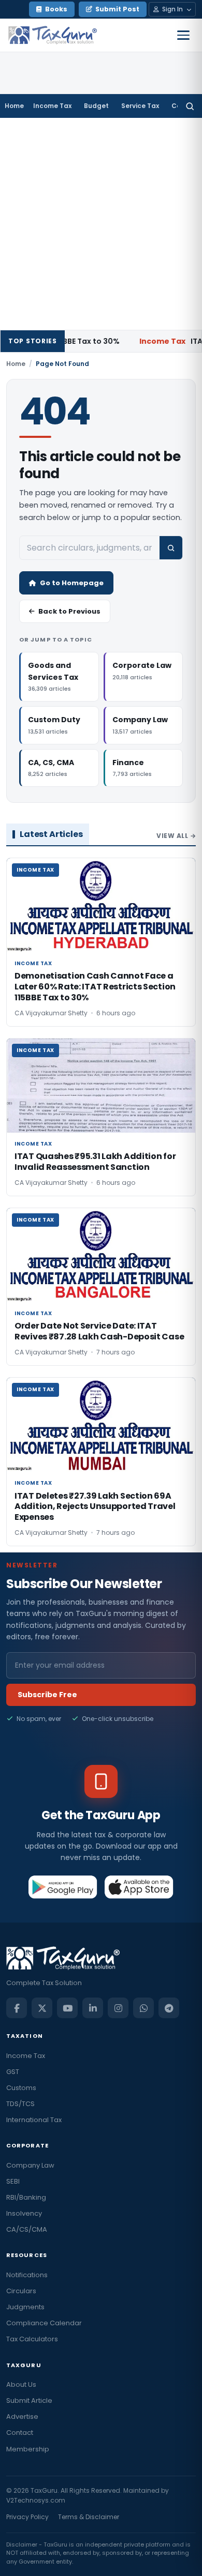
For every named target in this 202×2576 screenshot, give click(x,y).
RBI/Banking (26, 2197)
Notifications (27, 2275)
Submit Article (29, 2400)
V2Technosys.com (36, 2500)
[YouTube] (67, 2008)
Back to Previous (69, 611)
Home (14, 106)
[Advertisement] (101, 224)
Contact (20, 2433)
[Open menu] (183, 35)
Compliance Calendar (44, 2323)
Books (56, 9)
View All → (176, 836)
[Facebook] (17, 2008)
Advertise (22, 2417)
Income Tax (52, 106)
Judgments (25, 2307)
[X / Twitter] (42, 2008)
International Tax (34, 2120)
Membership (28, 2449)
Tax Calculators (32, 2339)
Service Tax (140, 106)
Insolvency (24, 2213)
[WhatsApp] (143, 2008)
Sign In (172, 9)
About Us (21, 2384)
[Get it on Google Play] (63, 1887)
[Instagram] (118, 2008)
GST (13, 2072)
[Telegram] (169, 2008)
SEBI (13, 2181)
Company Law (30, 2165)
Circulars (21, 2291)
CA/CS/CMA (27, 2229)
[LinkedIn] (93, 2008)
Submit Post (117, 9)
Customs (21, 2088)
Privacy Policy (27, 2517)
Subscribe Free (47, 1695)
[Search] (190, 106)
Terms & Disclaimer (89, 2517)
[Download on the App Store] (139, 1887)
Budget (96, 106)
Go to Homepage (72, 583)
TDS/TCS (20, 2104)
